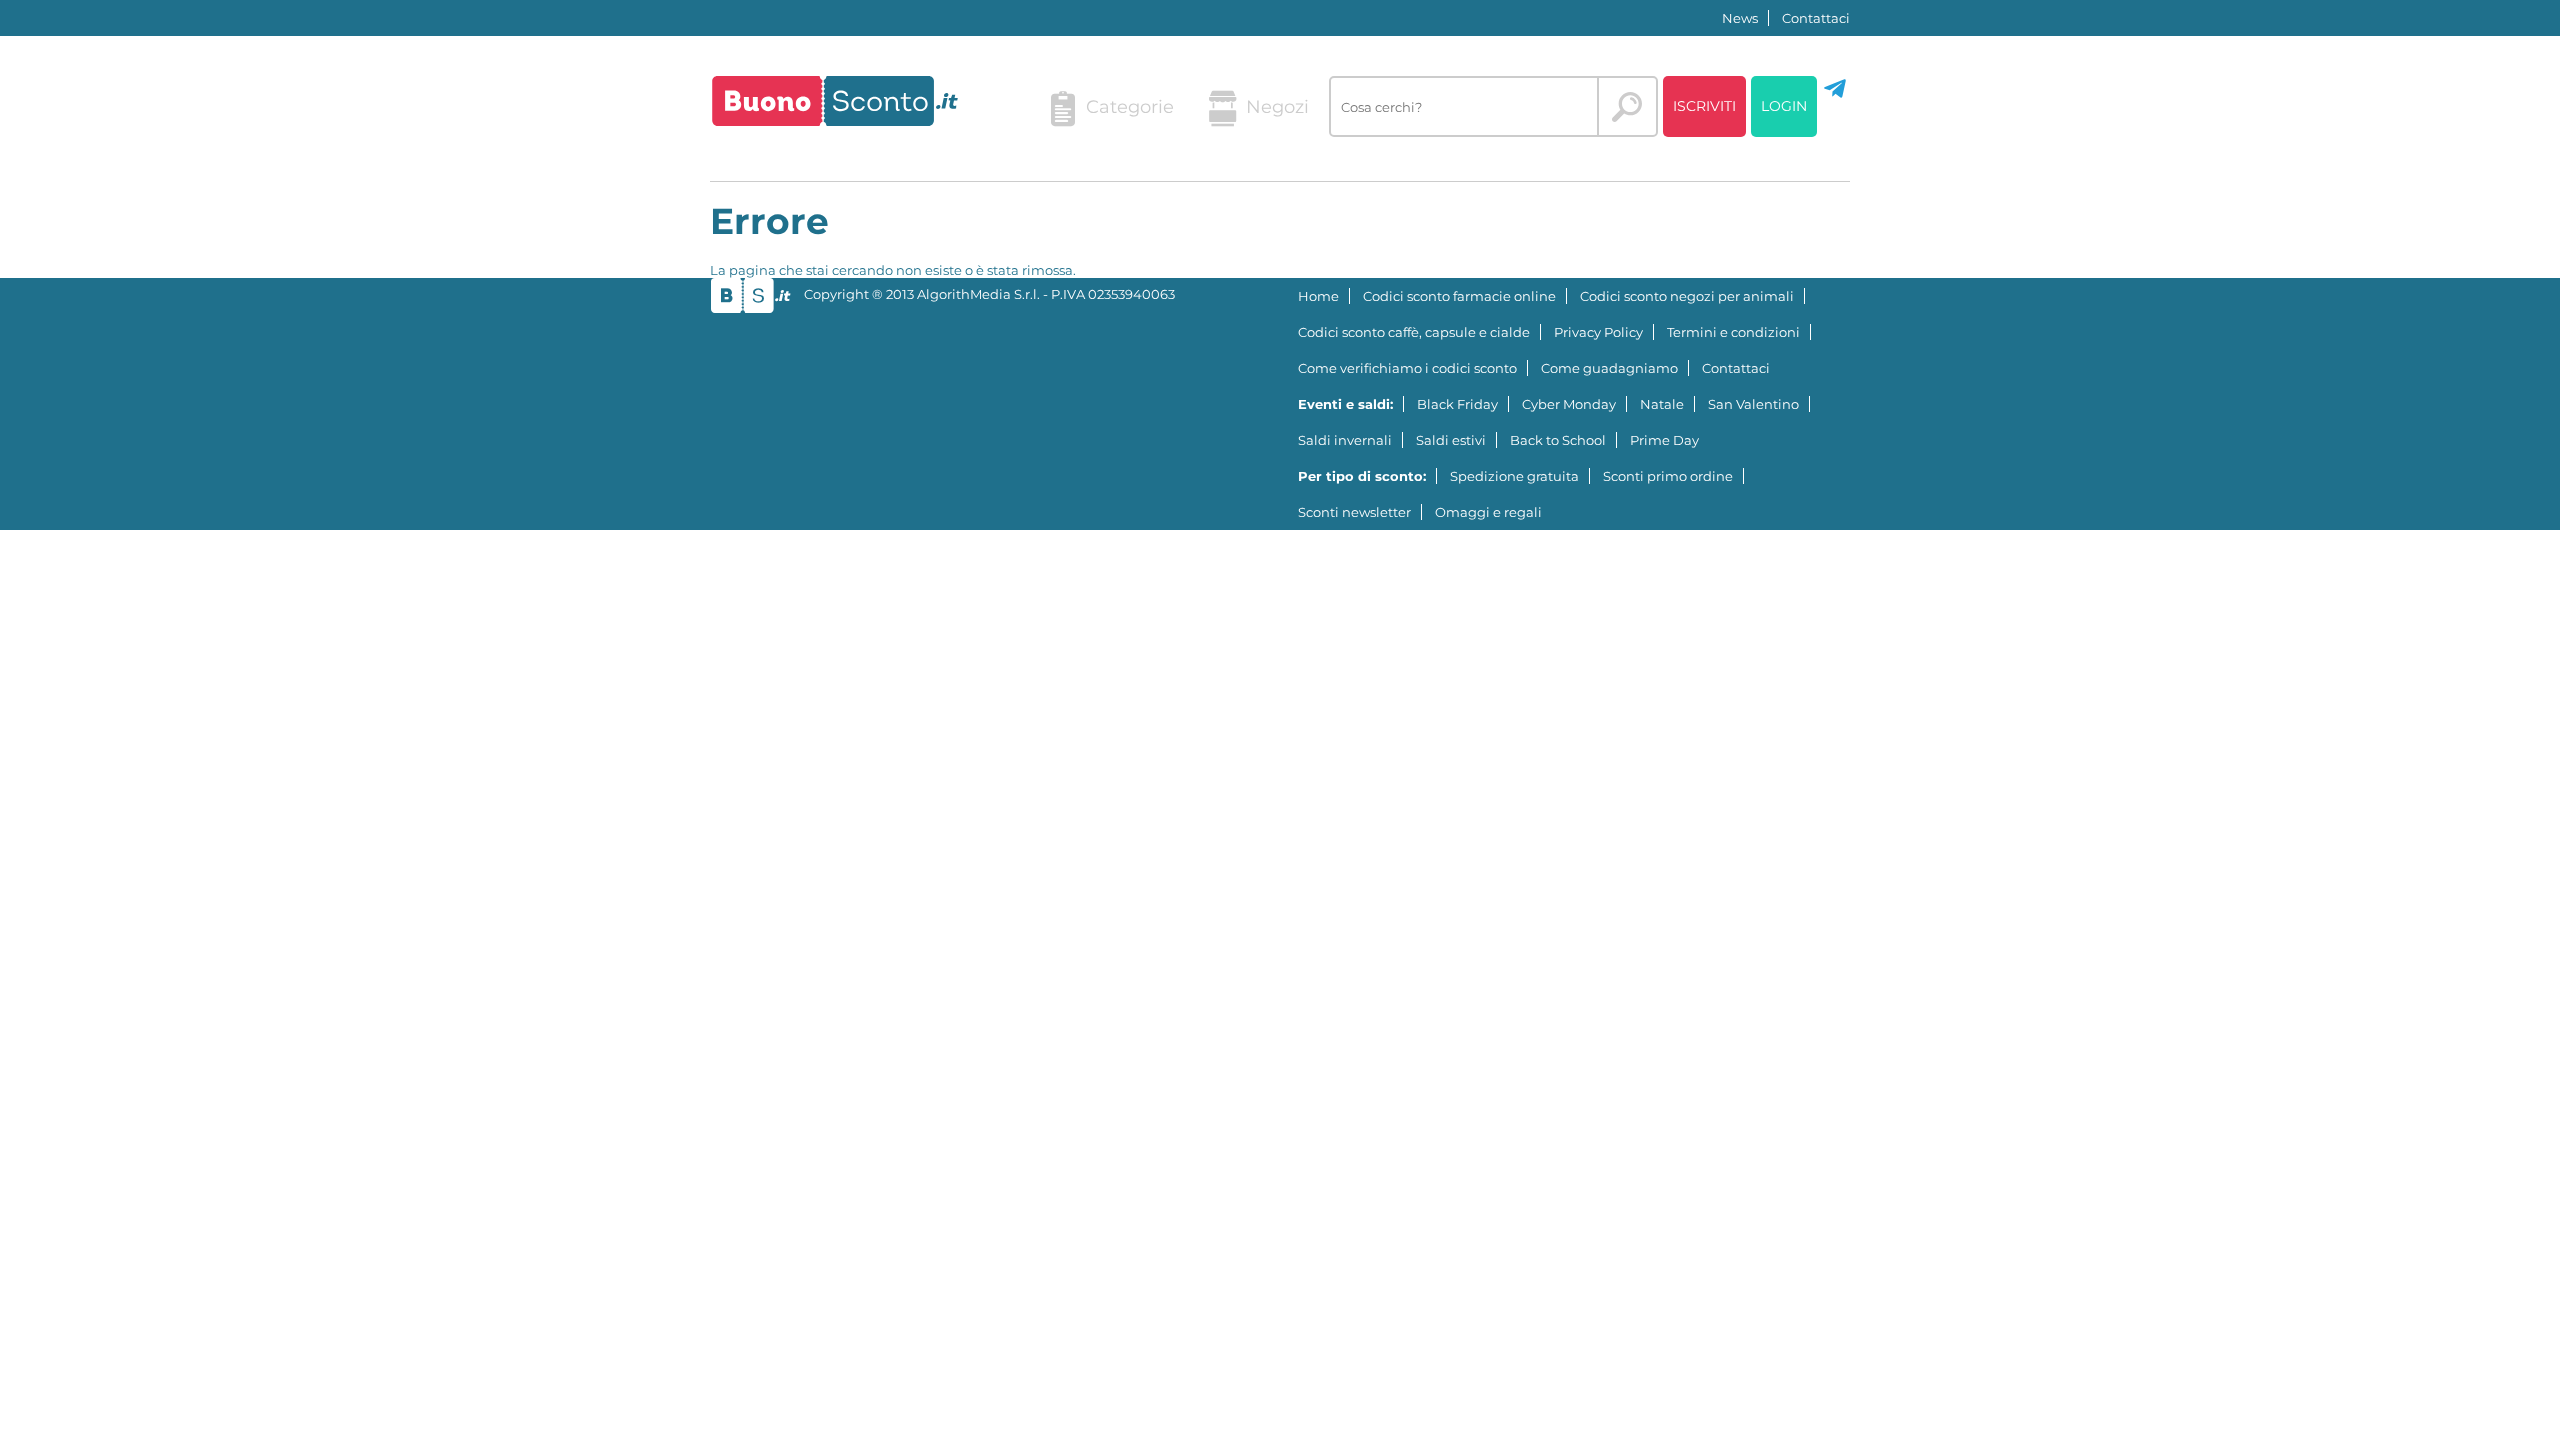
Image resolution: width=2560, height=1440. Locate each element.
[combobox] (1464, 106)
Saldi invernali (1345, 440)
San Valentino (1753, 404)
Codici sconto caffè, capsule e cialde (1414, 332)
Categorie (1130, 107)
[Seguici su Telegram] (1835, 96)
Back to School (1558, 440)
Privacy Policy (1598, 332)
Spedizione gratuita (1514, 476)
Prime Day (1664, 440)
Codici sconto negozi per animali (1687, 296)
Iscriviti (1704, 106)
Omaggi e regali (1488, 512)
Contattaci (1816, 18)
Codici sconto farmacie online (1459, 296)
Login (1784, 106)
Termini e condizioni (1733, 332)
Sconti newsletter (1354, 512)
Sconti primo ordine (1668, 476)
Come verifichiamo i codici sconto (1407, 368)
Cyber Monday (1569, 404)
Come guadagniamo (1609, 368)
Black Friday (1457, 404)
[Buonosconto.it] (835, 101)
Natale (1662, 404)
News (1740, 18)
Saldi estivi (1451, 440)
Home (1318, 296)
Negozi (1277, 107)
